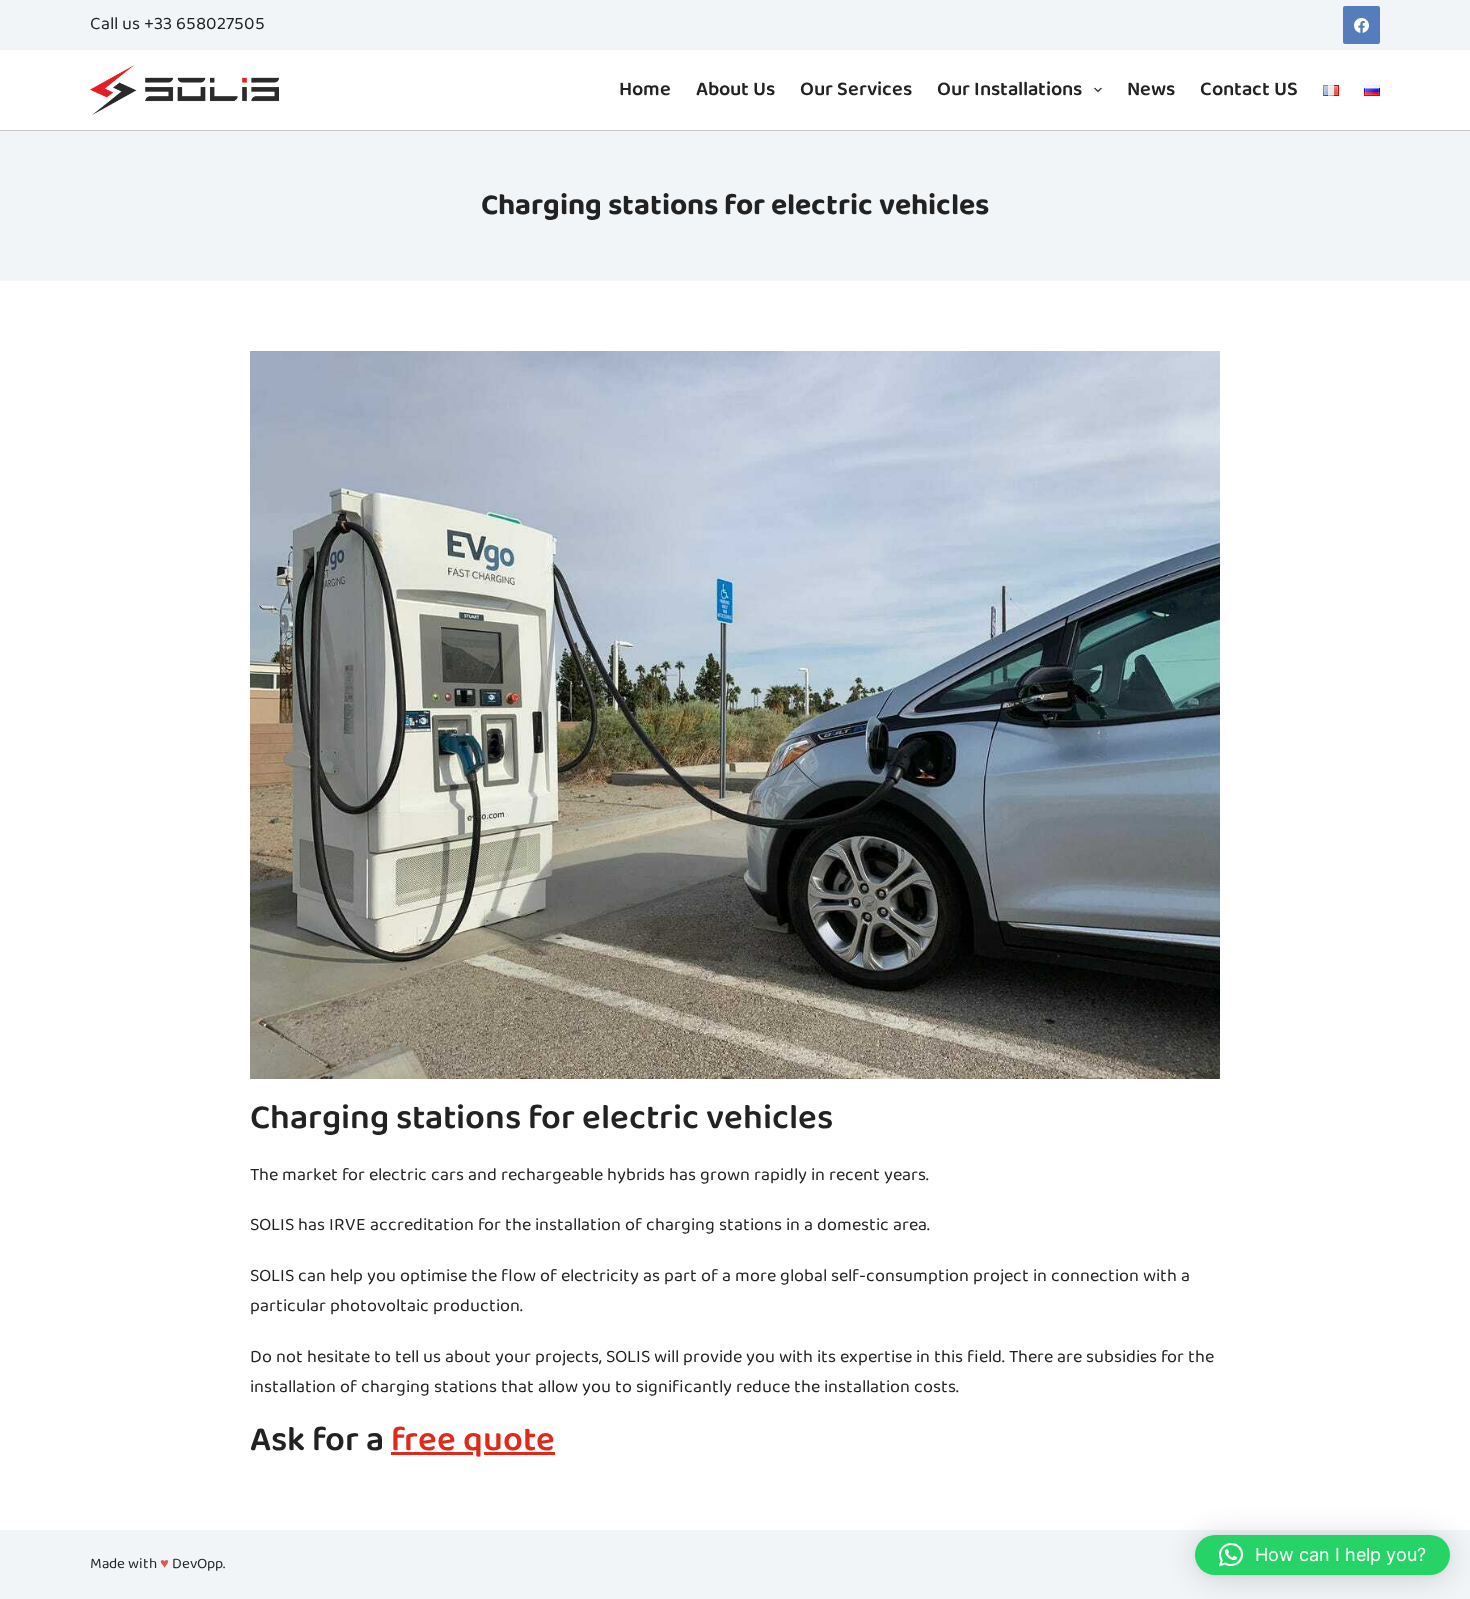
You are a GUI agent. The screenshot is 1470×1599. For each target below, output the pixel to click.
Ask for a (402, 1441)
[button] (1322, 1555)
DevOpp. (198, 1564)
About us (735, 90)
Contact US (1249, 90)
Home (645, 90)
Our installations (1009, 90)
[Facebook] (1362, 25)
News (1151, 90)
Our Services (856, 90)
